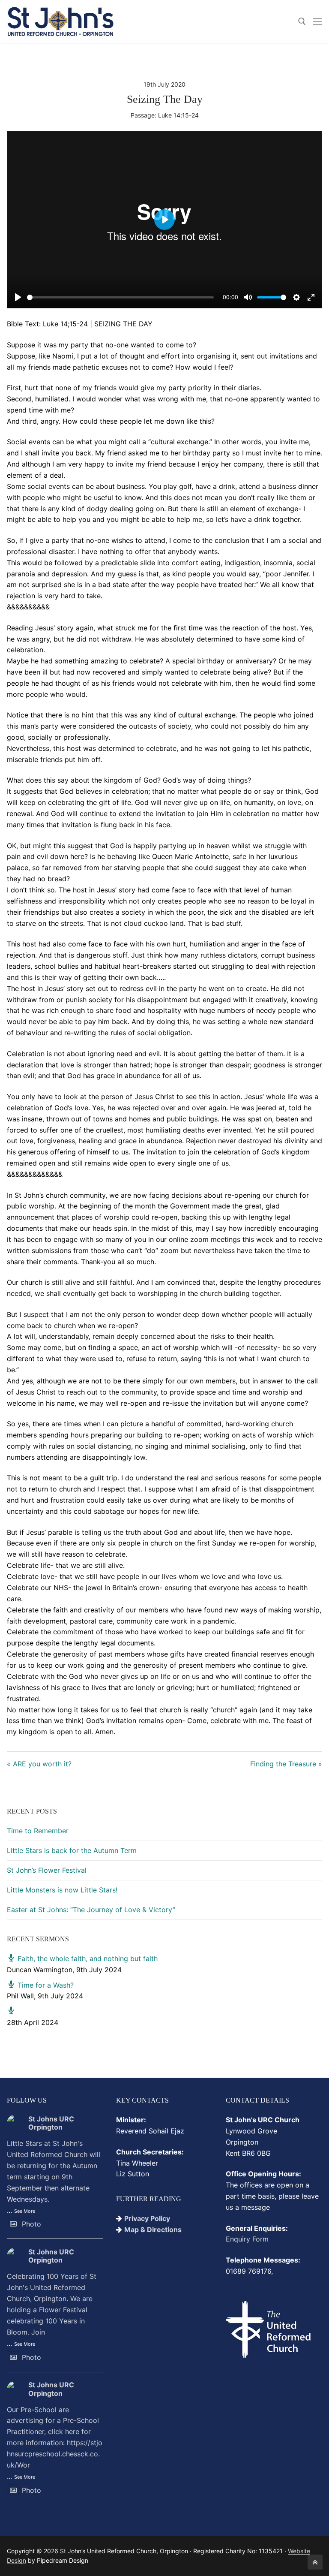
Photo (31, 2224)
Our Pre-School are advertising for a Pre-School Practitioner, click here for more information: (55, 2437)
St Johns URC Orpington (51, 2123)
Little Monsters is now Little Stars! (62, 1890)
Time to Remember (38, 1831)
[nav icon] (317, 21)
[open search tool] (302, 21)
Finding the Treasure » (286, 1764)
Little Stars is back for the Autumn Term (72, 1850)
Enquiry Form (247, 2239)
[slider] (120, 297)
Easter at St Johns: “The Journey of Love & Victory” (91, 1910)
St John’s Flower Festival (47, 1870)
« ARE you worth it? (39, 1764)
